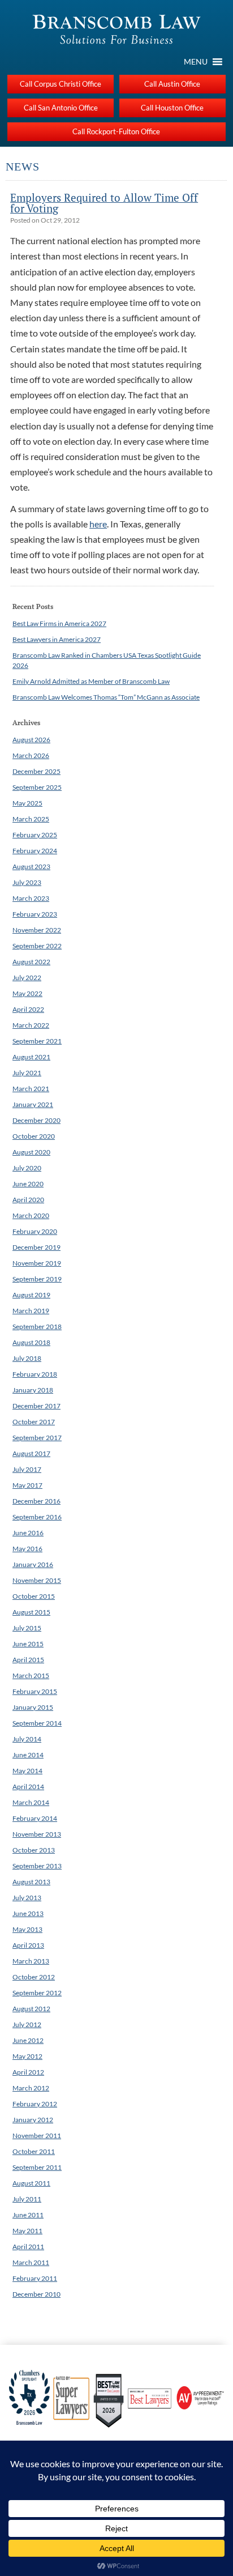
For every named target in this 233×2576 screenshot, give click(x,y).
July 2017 (27, 1469)
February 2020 (35, 1231)
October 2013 (34, 1850)
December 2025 (36, 771)
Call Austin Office (172, 84)
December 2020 (36, 1120)
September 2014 (37, 1723)
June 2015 (28, 1644)
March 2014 (31, 1802)
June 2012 (28, 2040)
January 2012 (33, 2120)
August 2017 (31, 1453)
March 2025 (31, 819)
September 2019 (37, 1279)
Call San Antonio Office (61, 108)
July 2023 (27, 882)
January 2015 (33, 1707)
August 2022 (31, 962)
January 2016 (33, 1564)
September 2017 (37, 1438)
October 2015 (34, 1596)
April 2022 (28, 1009)
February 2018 (35, 1374)
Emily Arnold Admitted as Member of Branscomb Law (91, 681)
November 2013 (37, 1834)
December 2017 (36, 1406)
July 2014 (27, 1739)
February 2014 (35, 1818)
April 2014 (28, 1787)
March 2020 (31, 1215)
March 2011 (31, 2262)
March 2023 (31, 898)
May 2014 (27, 1771)
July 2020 (27, 1168)
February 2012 (35, 2104)
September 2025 (37, 787)
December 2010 (36, 2294)
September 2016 (37, 1517)
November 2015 (37, 1580)
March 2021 (31, 1089)
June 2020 (28, 1184)
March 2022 (31, 1025)
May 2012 (27, 2056)
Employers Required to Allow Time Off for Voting (104, 203)
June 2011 (28, 2215)
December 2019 (36, 1247)
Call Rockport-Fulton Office (116, 131)
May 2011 (27, 2231)
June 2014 (28, 1755)
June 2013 (28, 1913)
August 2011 (31, 2183)
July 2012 (27, 2024)
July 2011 (27, 2199)
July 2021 (27, 1073)
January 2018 (33, 1390)
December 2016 (36, 1501)
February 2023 (35, 914)
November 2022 (37, 930)
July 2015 (27, 1628)
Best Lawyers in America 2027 (57, 639)
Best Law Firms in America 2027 (59, 623)
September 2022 (37, 946)
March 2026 (31, 755)
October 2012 (34, 1977)
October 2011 (34, 2151)
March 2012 (31, 2088)
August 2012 (31, 2009)
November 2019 (37, 1263)
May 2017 (27, 1485)
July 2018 (27, 1358)
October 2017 (34, 1422)
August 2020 (31, 1152)
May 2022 (27, 993)
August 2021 (31, 1057)
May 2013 (27, 1929)
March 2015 (31, 1676)
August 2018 (31, 1342)
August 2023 (31, 867)
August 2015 (31, 1612)
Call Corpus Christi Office (61, 84)
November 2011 (37, 2136)
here (98, 524)
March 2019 (31, 1311)
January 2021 (33, 1104)
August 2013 (31, 1882)
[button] (196, 62)
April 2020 (28, 1200)
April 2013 (28, 1945)
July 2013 (27, 1898)
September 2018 (37, 1327)
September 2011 (37, 2167)
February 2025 (35, 835)
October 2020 (34, 1136)
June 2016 (28, 1533)
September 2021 (37, 1041)
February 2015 (35, 1691)
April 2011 (28, 2247)
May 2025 (27, 803)
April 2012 (28, 2072)
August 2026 (31, 740)
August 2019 (31, 1295)
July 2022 (27, 978)
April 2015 (28, 1660)
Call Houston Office (172, 108)
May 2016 (27, 1549)
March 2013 (31, 1961)
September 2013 (37, 1866)
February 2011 (35, 2278)
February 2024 (35, 851)
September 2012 (37, 1993)
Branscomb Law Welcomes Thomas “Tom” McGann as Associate (106, 697)
